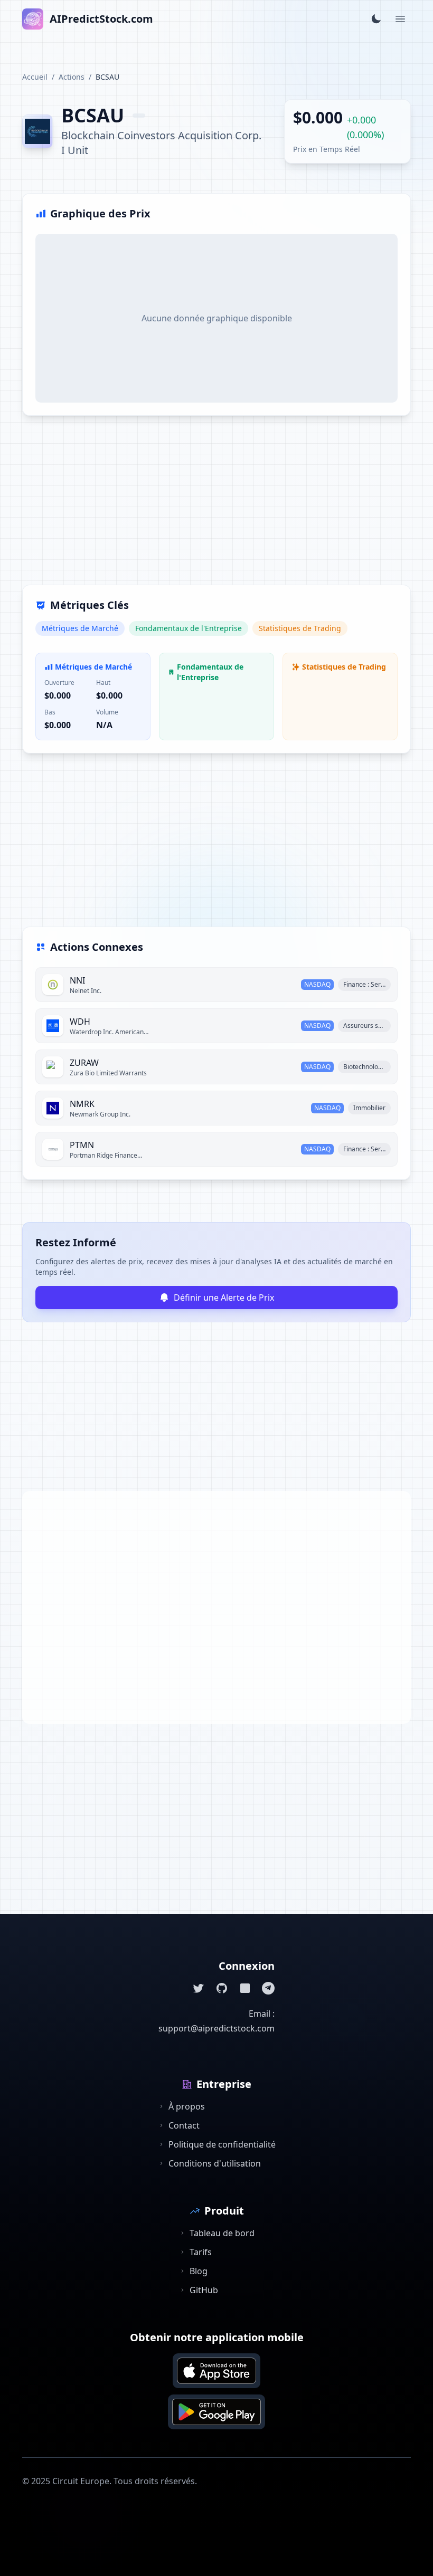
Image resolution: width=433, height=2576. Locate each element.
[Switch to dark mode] (376, 19)
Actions (72, 77)
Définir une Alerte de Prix (224, 1297)
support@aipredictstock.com (216, 2028)
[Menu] (400, 19)
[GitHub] (222, 1988)
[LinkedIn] (245, 1988)
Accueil (35, 77)
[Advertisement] (216, 507)
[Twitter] (199, 1988)
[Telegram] (268, 1988)
